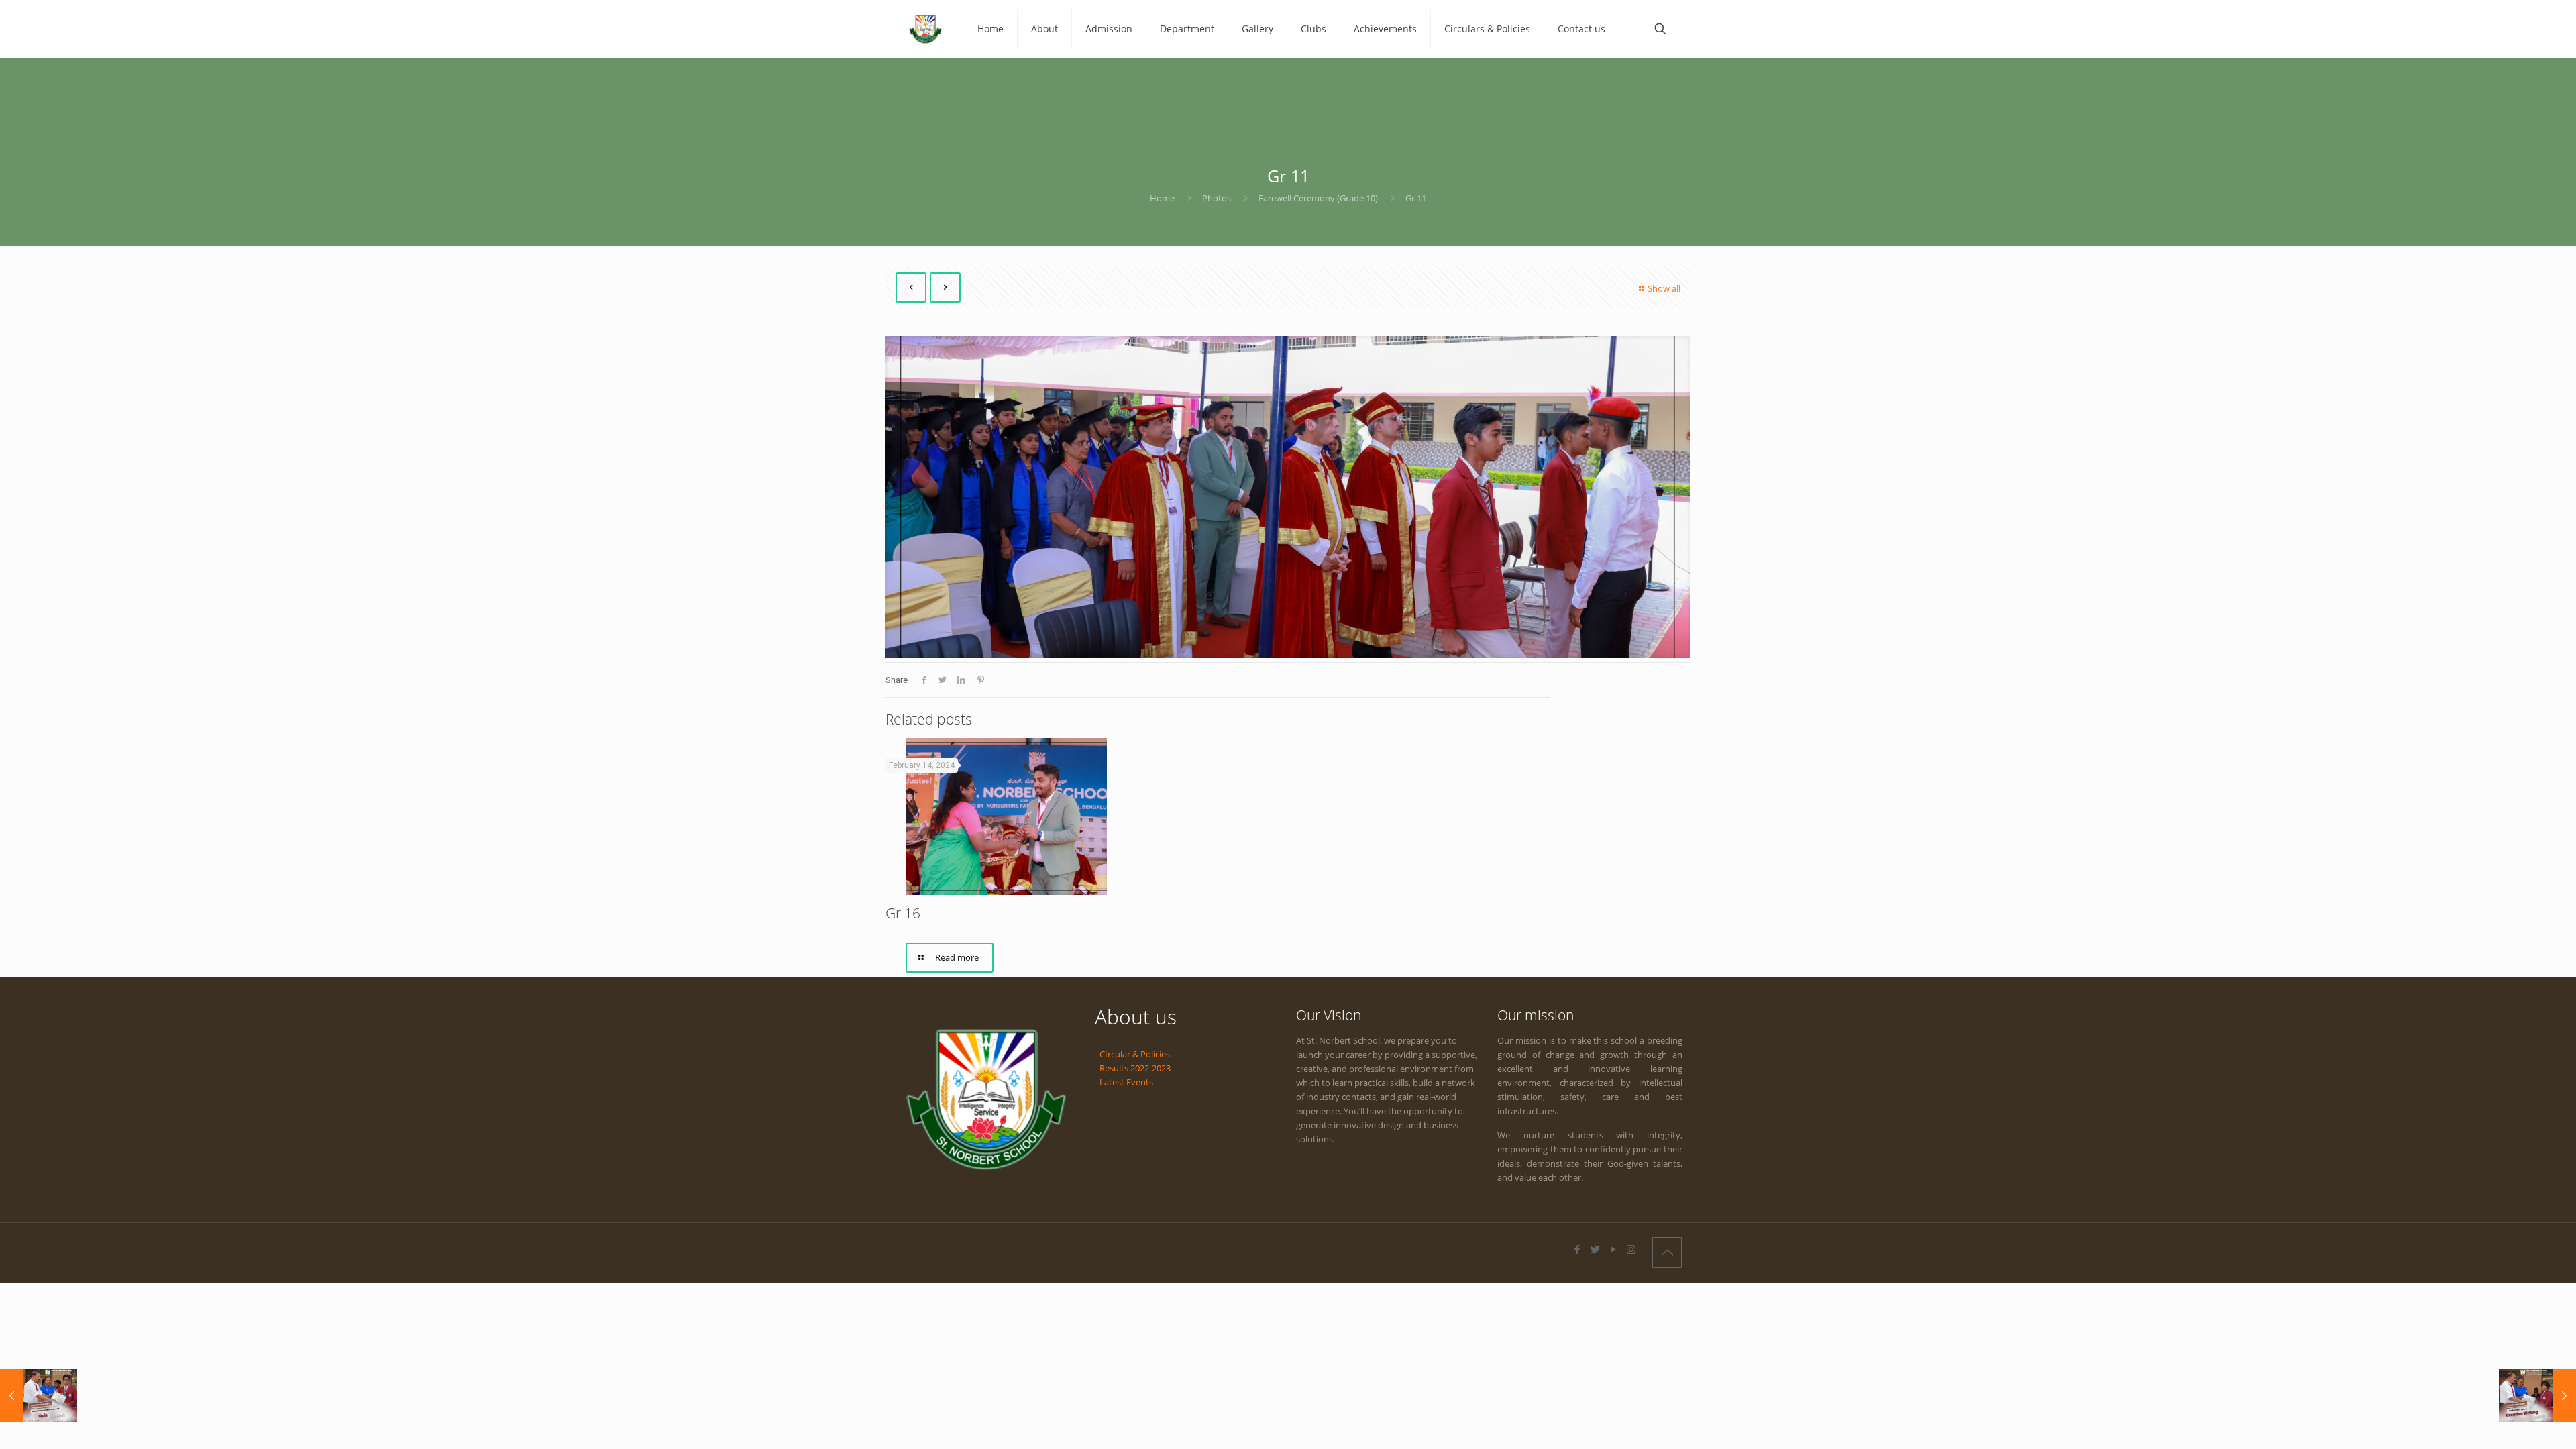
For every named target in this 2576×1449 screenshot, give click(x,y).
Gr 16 (903, 913)
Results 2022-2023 (1135, 1068)
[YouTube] (1613, 1249)
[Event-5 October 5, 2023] (2537, 1395)
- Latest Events (1124, 1082)
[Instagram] (1631, 1249)
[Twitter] (1595, 1249)
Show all (1664, 288)
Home (1162, 198)
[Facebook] (1577, 1249)
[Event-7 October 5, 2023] (39, 1395)
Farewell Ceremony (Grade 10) (1318, 198)
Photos (1217, 198)
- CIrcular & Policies (1132, 1054)
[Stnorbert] (925, 29)
